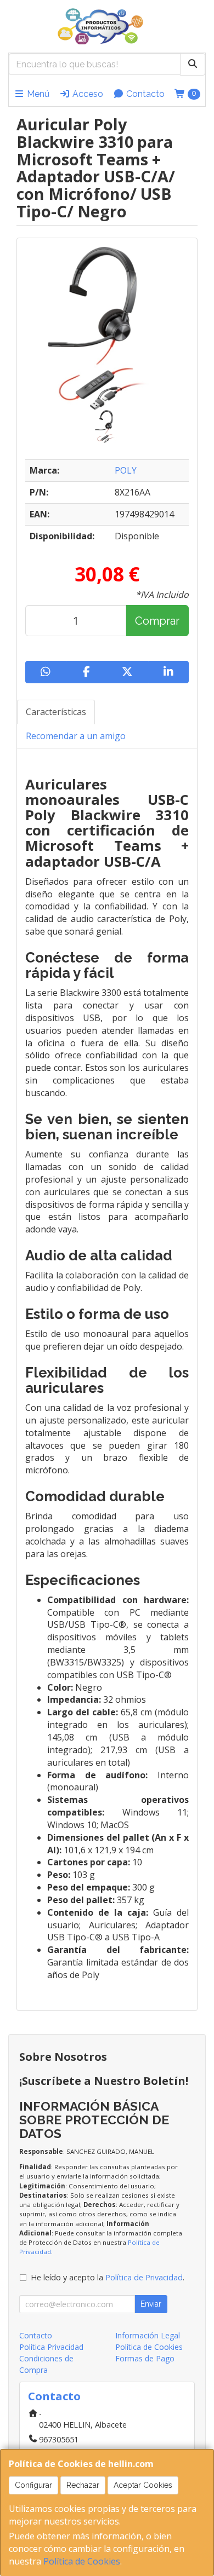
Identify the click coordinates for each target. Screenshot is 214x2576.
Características (56, 712)
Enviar (151, 2304)
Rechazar (83, 2485)
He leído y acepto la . (108, 2277)
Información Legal (148, 2335)
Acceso (87, 94)
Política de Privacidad (144, 2277)
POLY (126, 470)
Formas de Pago (145, 2358)
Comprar (157, 621)
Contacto (144, 94)
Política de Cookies (82, 2561)
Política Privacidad (51, 2347)
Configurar (33, 2485)
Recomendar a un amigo (76, 736)
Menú (37, 94)
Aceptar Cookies (143, 2485)
